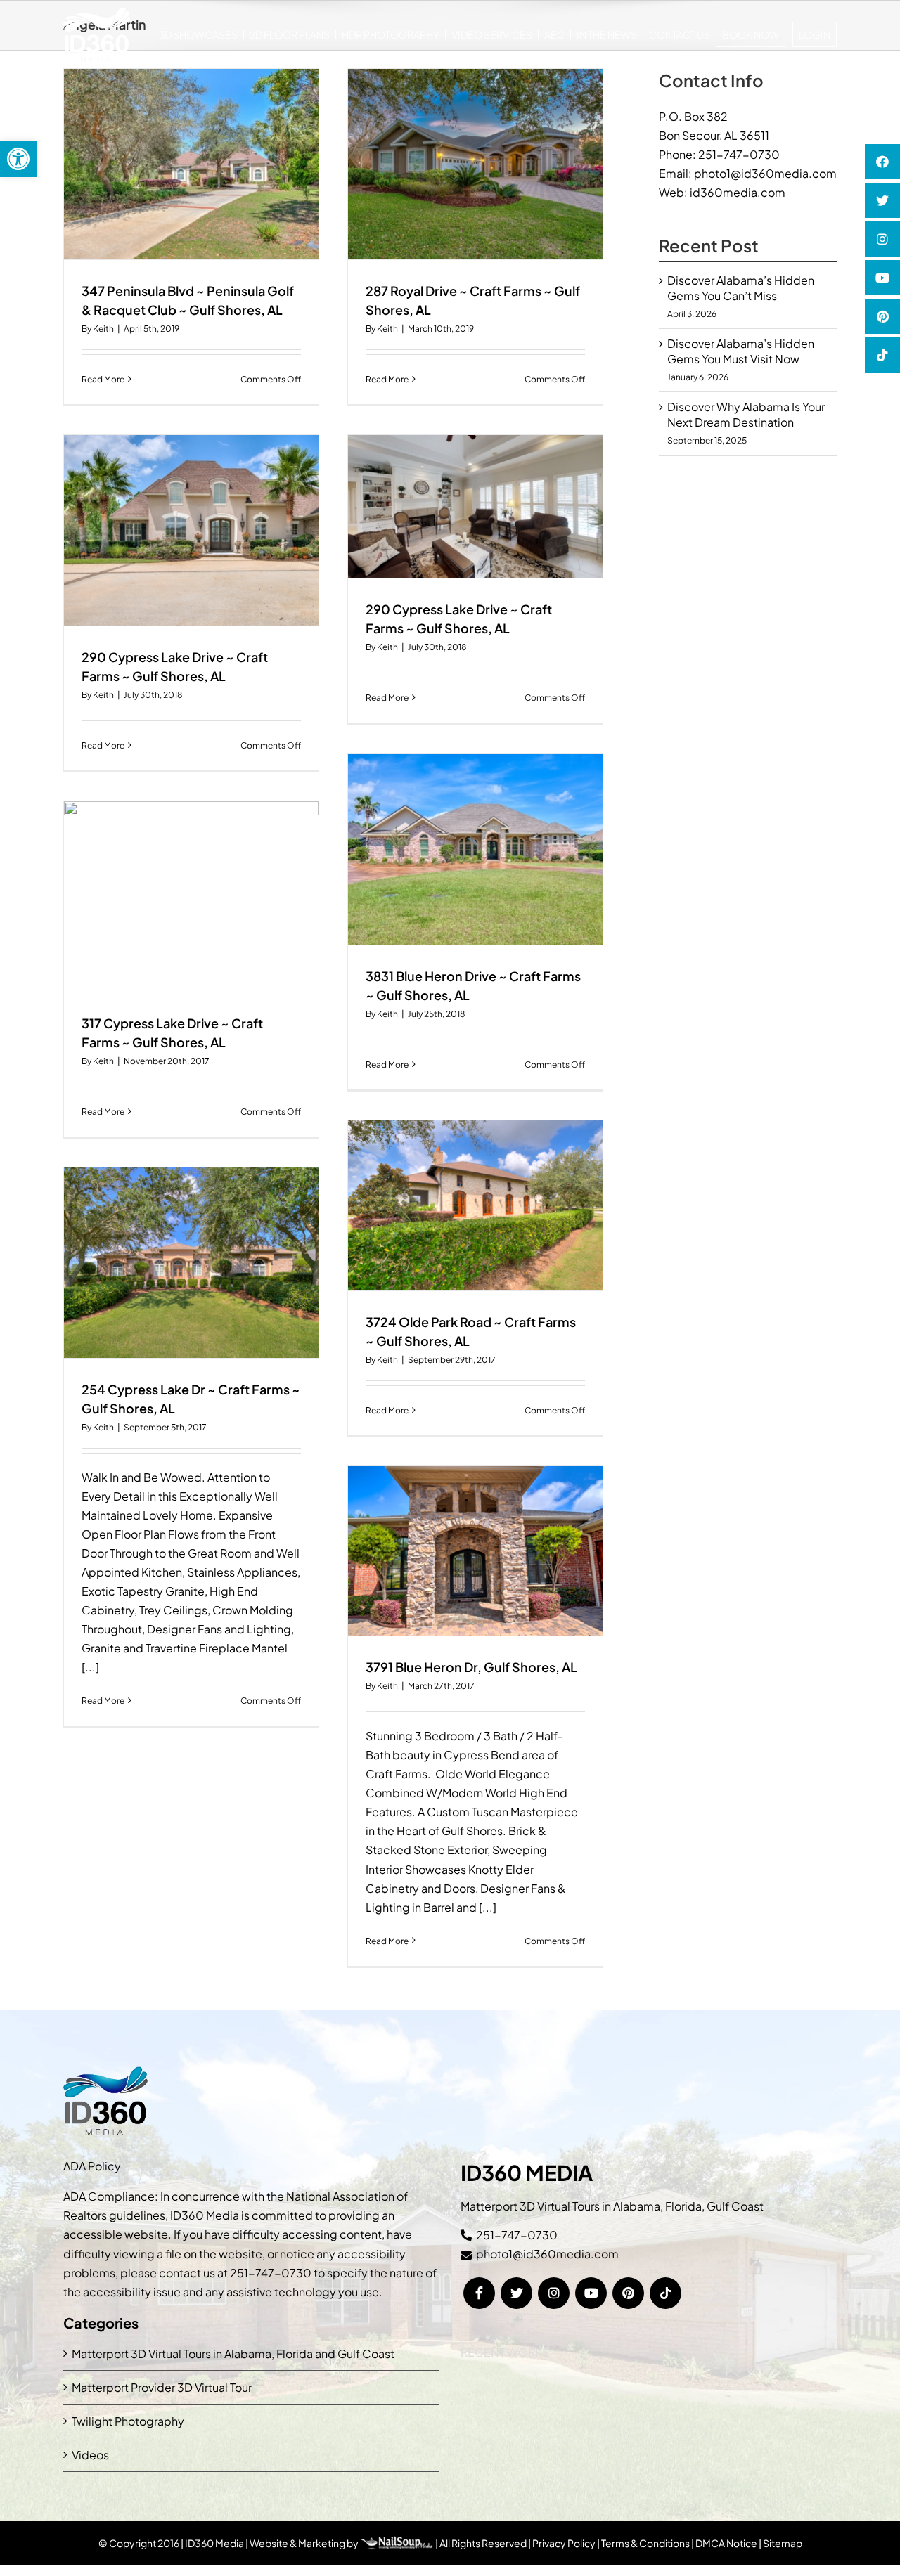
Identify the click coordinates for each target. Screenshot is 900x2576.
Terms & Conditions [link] (645, 2543)
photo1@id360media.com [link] (765, 173)
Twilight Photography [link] (128, 2421)
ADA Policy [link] (92, 2166)
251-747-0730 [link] (739, 154)
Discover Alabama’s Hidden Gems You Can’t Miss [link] (741, 288)
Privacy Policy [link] (564, 2543)
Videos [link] (90, 2455)
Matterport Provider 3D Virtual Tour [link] (162, 2387)
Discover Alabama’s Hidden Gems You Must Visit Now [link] (741, 351)
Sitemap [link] (783, 2543)
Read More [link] (103, 379)
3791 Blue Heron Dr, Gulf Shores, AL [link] (471, 1667)
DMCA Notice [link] (726, 2543)
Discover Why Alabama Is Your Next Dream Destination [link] (746, 414)
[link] (18, 159)
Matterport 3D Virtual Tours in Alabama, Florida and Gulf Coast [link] (233, 2354)
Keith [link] (103, 329)
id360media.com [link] (738, 192)
